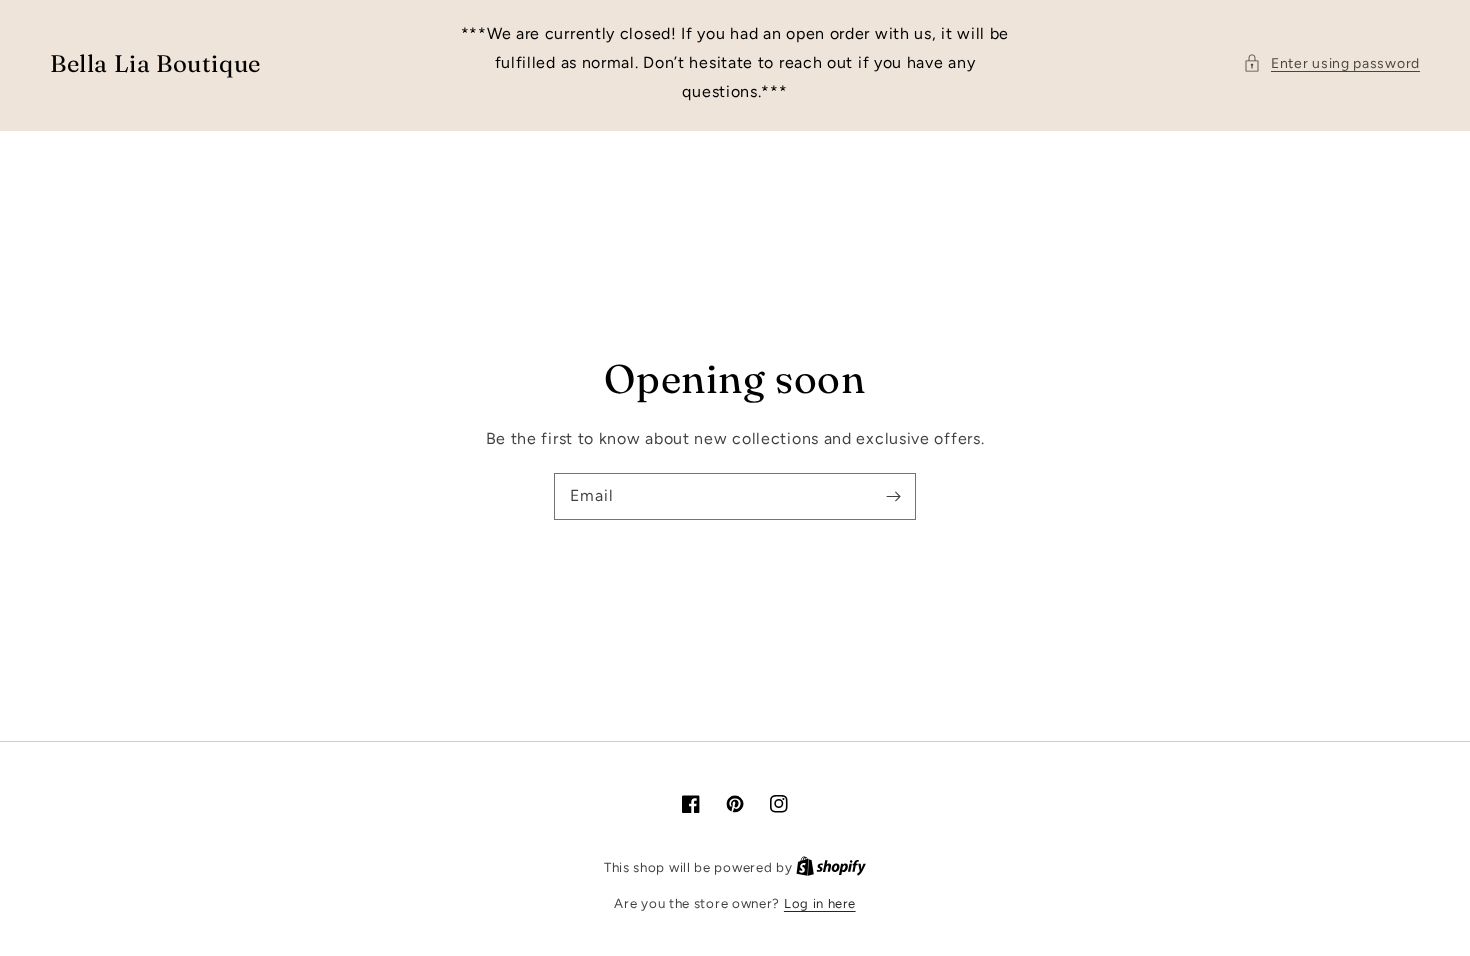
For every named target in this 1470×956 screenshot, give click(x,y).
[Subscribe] (893, 496)
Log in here (820, 903)
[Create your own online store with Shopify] (831, 867)
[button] (1331, 63)
